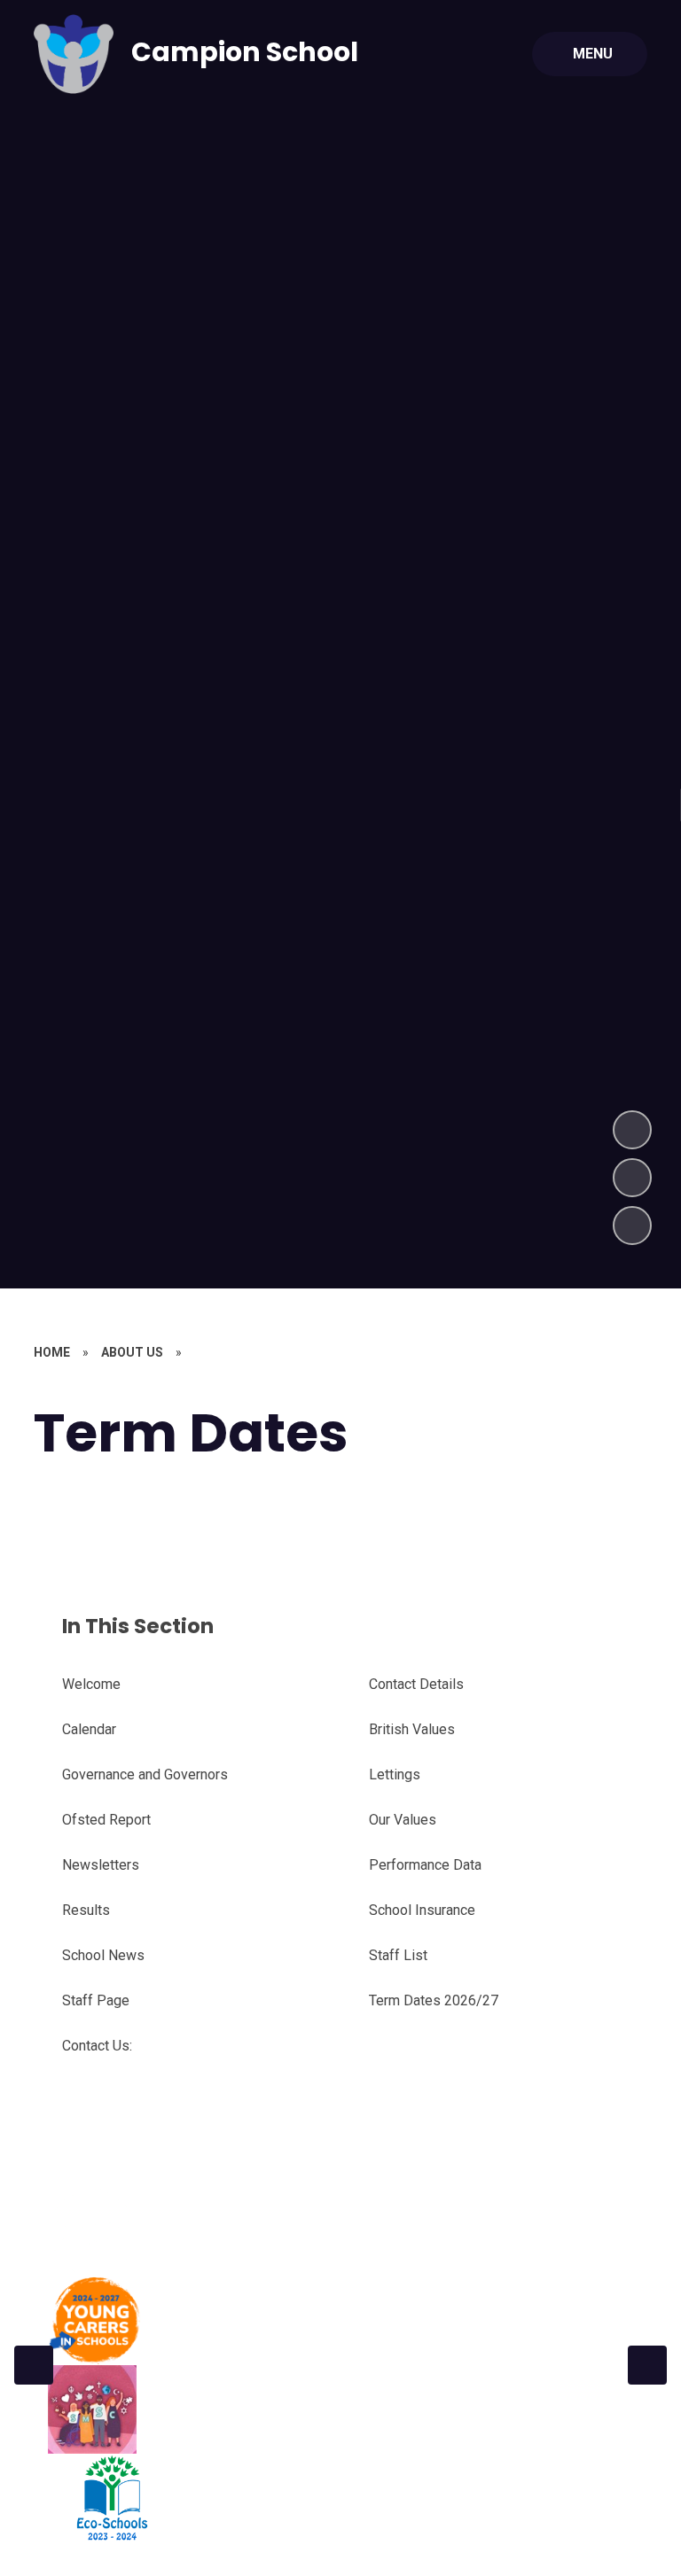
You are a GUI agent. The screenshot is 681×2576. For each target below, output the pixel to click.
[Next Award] (647, 2365)
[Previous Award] (34, 2365)
